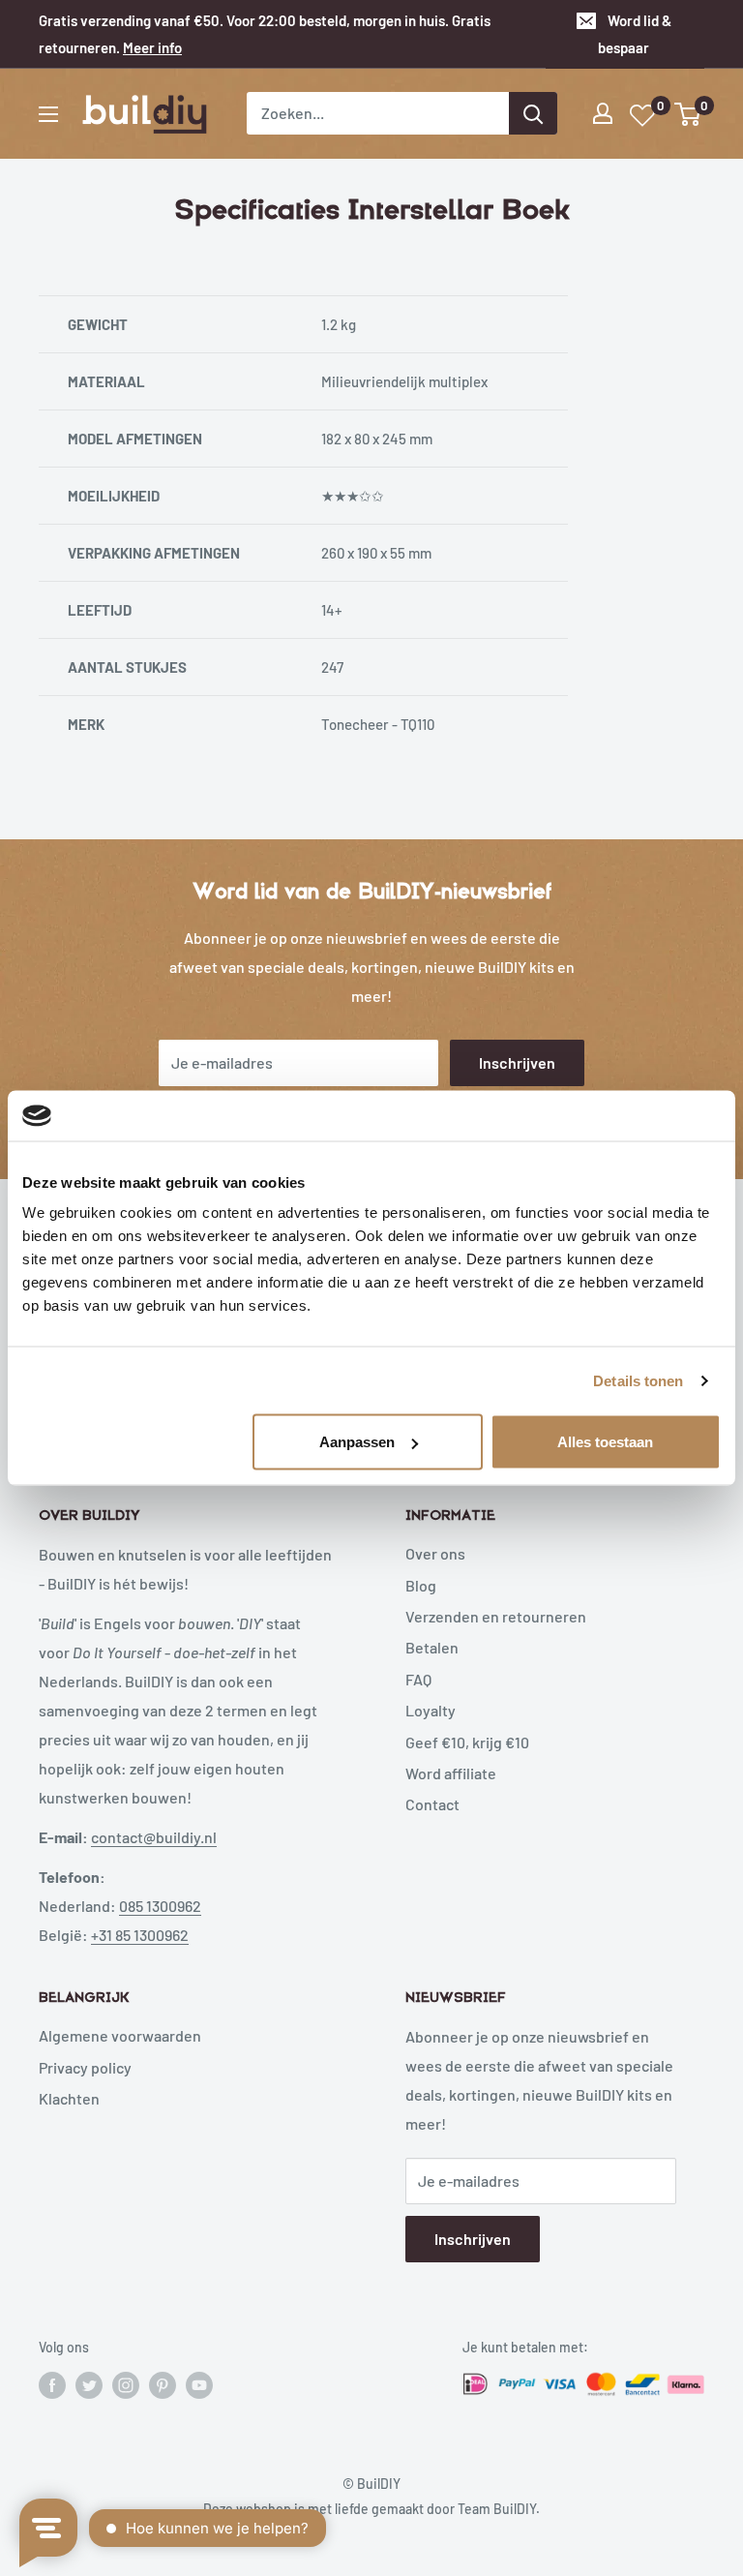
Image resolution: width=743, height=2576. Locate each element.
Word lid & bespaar (635, 34)
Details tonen (638, 1380)
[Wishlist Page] (643, 116)
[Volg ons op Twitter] (89, 2384)
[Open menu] (48, 114)
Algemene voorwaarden (120, 2035)
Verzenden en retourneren (496, 1616)
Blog (421, 1585)
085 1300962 (160, 1906)
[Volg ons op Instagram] (126, 2384)
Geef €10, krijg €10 (467, 1742)
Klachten (69, 2098)
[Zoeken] (533, 113)
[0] (688, 114)
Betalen (432, 1647)
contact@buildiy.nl (154, 1837)
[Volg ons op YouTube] (199, 2384)
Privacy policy (85, 2067)
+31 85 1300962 (140, 1935)
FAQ (418, 1679)
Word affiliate (451, 1773)
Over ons (435, 1553)
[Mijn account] (603, 113)
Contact (432, 1804)
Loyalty (431, 1710)
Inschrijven (517, 1062)
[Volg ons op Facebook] (52, 2384)
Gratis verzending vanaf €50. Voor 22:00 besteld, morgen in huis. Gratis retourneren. (265, 34)
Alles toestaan (605, 1442)
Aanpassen (357, 1442)
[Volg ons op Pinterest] (163, 2384)
